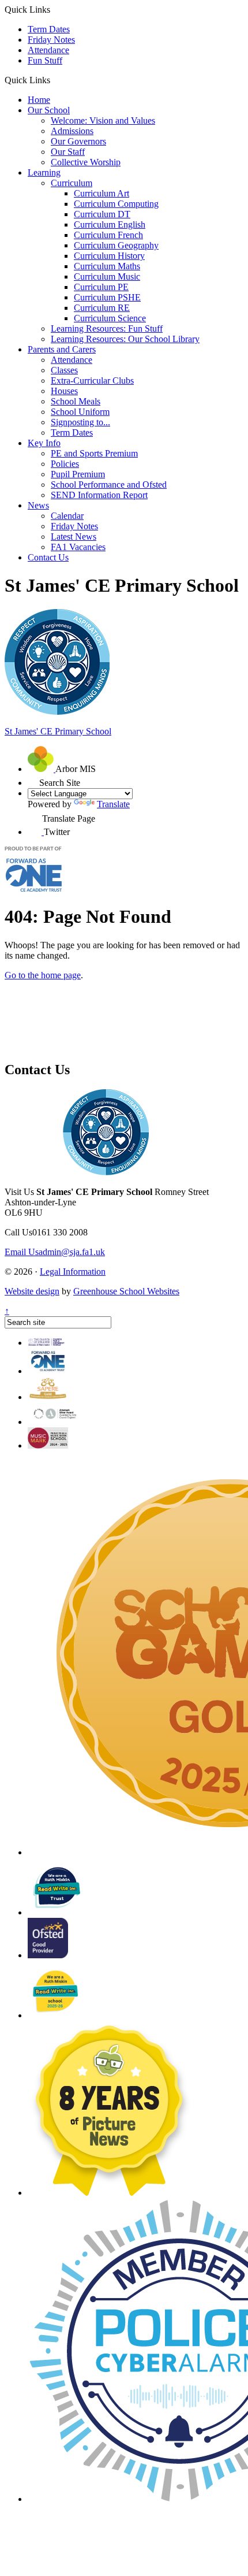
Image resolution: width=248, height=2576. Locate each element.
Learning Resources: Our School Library (125, 339)
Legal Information (73, 1272)
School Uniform (80, 412)
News (38, 505)
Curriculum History (109, 256)
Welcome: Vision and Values (103, 120)
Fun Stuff (45, 60)
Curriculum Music (107, 276)
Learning (44, 172)
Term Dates (49, 29)
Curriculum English (110, 224)
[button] (55, 80)
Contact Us (48, 557)
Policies (65, 464)
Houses (64, 391)
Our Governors (78, 141)
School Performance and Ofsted (109, 485)
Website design (32, 1291)
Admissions (72, 131)
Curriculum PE (101, 287)
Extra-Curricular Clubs (92, 381)
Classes (64, 370)
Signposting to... (80, 422)
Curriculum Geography (116, 245)
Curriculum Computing (116, 204)
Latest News (74, 537)
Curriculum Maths (107, 266)
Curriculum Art (102, 193)
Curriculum (72, 183)
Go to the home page (43, 975)
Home (39, 100)
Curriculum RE (102, 308)
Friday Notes (51, 40)
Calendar (67, 516)
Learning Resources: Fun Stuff (107, 329)
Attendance (48, 50)
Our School (49, 110)
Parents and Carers (62, 349)
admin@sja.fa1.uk (55, 1252)
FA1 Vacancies (78, 547)
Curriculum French (108, 235)
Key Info (44, 443)
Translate (113, 804)
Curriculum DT (102, 214)
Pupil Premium (78, 474)
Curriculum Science (110, 318)
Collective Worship (86, 162)
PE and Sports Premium (94, 453)
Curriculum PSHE (107, 297)
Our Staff (68, 152)
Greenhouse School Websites (126, 1291)
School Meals (76, 401)
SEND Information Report (99, 495)
